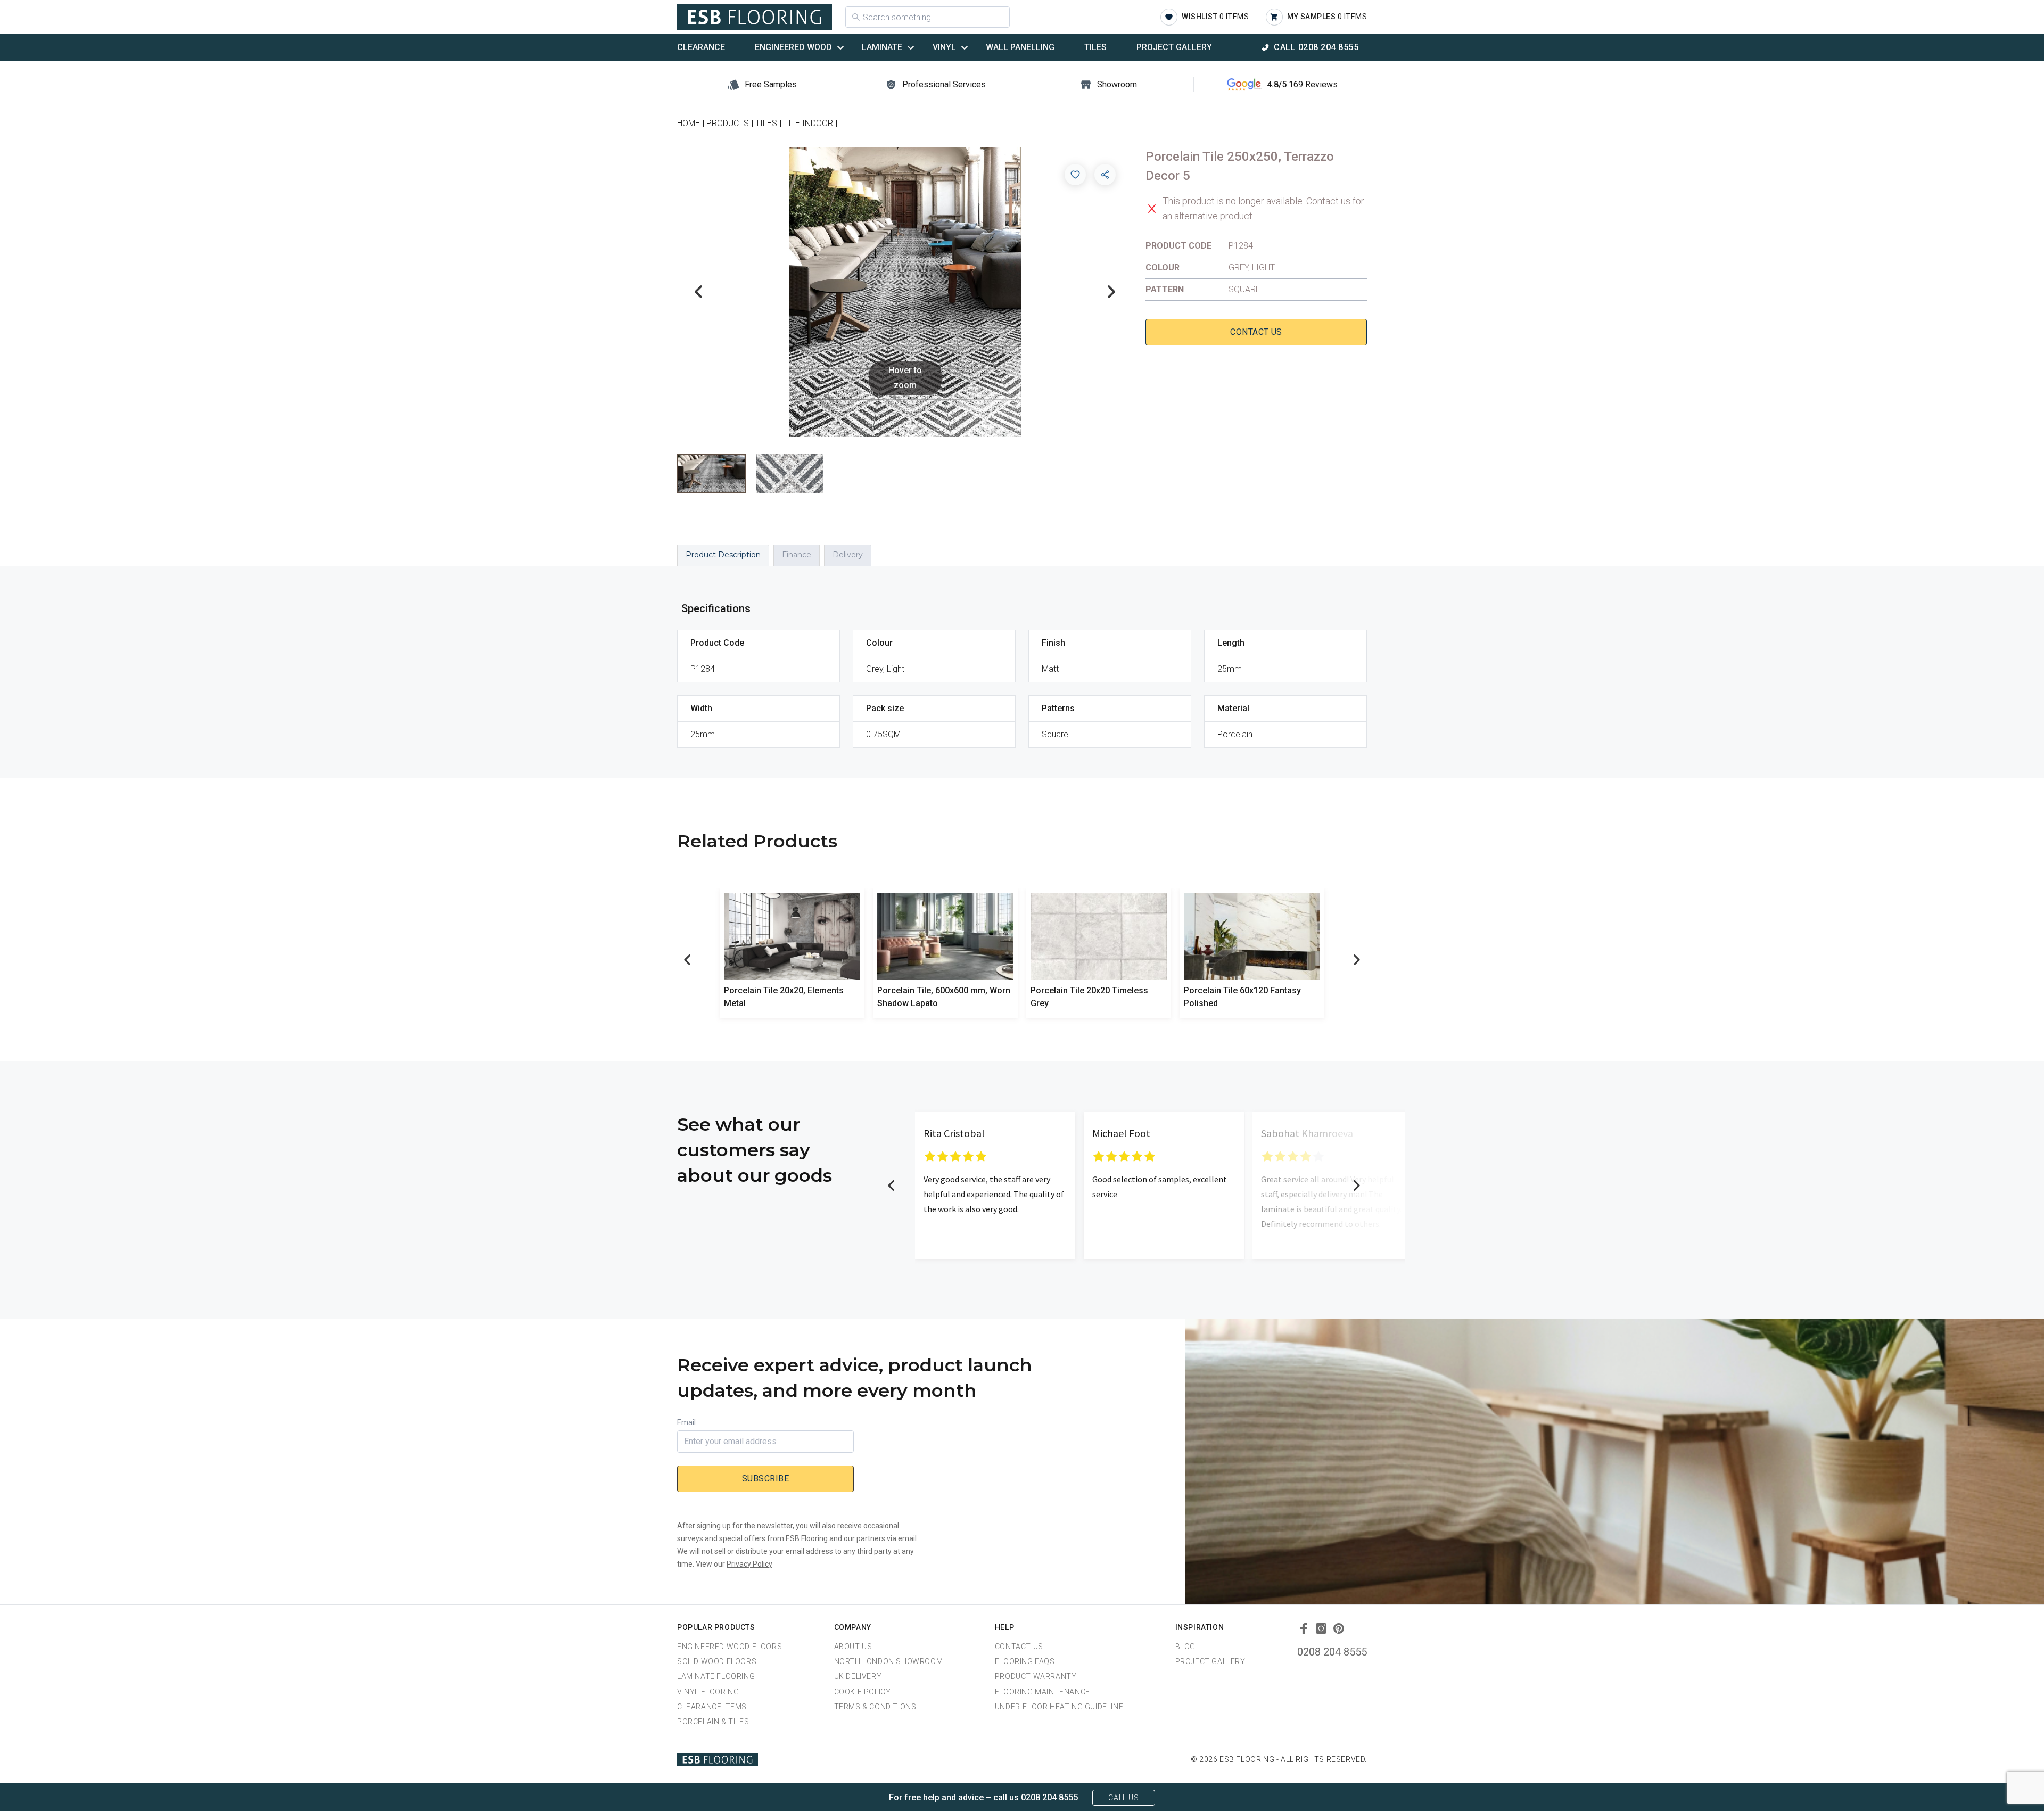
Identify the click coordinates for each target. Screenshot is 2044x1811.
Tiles (1095, 47)
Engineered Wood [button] (793, 47)
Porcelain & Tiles (713, 1722)
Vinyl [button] (944, 47)
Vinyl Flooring (708, 1692)
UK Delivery (858, 1676)
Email (686, 1422)
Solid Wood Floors (717, 1661)
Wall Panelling (1020, 47)
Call (1316, 47)
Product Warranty (1036, 1676)
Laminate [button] (882, 47)
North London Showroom (889, 1661)
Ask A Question (1977, 1783)
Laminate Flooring (716, 1676)
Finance (797, 555)
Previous (698, 292)
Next (1111, 292)
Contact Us (1256, 332)
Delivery (848, 555)
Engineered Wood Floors (730, 1647)
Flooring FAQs (1025, 1661)
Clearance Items (712, 1707)
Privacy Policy (749, 1564)
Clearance (701, 47)
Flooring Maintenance (1042, 1692)
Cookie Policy (863, 1692)
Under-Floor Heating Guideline (1059, 1707)
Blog (1185, 1647)
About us (853, 1647)
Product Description (723, 555)
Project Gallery (1174, 47)
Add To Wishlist (1075, 175)
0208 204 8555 (1332, 1652)
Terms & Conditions (875, 1707)
